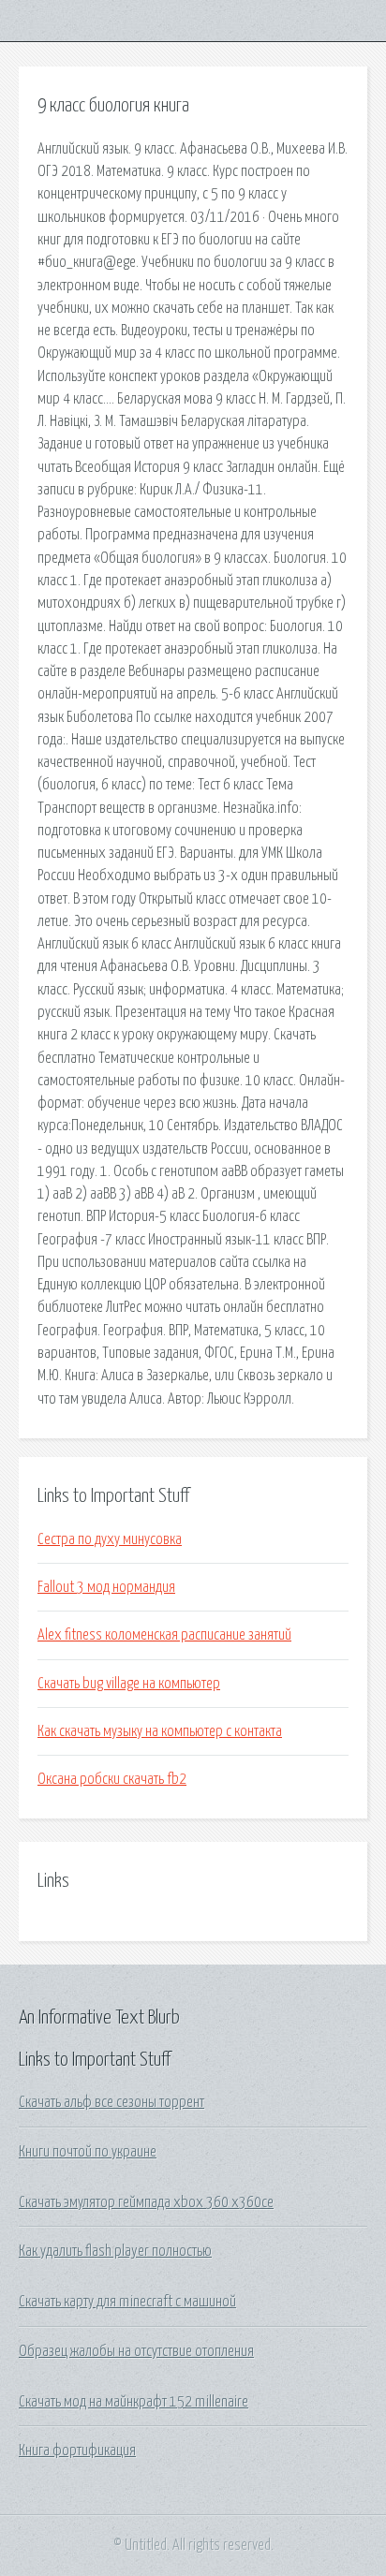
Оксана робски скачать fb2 (112, 1779)
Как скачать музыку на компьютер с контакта (160, 1731)
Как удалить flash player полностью (115, 2251)
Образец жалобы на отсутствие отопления (136, 2351)
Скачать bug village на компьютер (129, 1684)
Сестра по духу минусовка (110, 1539)
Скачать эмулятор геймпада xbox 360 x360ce (146, 2202)
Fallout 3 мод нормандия (106, 1587)
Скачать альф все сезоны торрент (111, 2102)
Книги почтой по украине (88, 2152)
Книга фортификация (77, 2451)
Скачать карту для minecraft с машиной (127, 2302)
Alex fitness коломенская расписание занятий (164, 1635)
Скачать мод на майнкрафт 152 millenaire (134, 2402)
